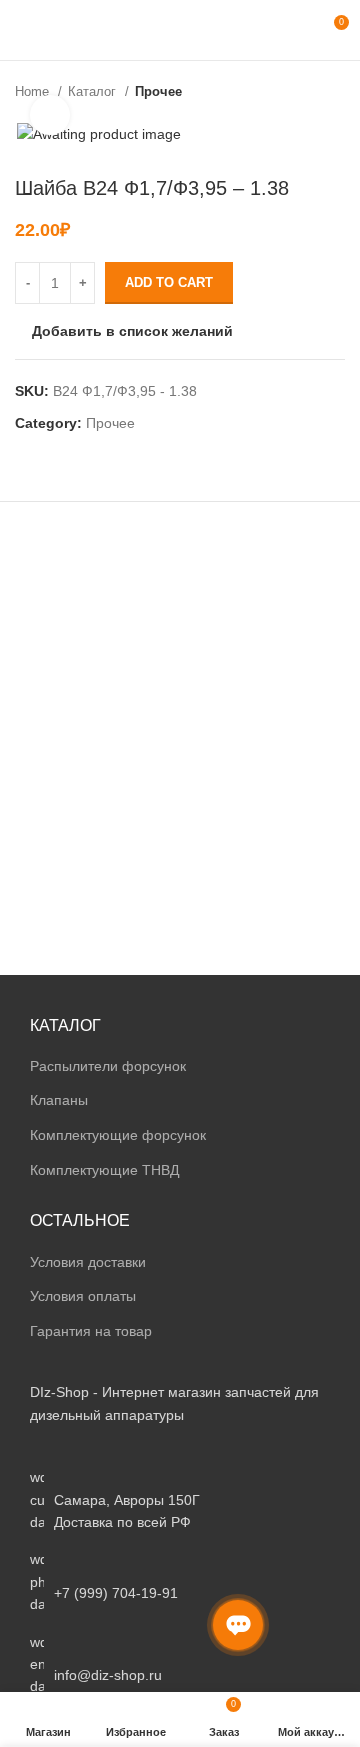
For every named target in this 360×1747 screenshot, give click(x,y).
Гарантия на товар (91, 1331)
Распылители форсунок (108, 1066)
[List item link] (180, 1581)
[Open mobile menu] (23, 30)
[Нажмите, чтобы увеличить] (50, 115)
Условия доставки (88, 1262)
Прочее (158, 91)
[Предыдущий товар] (295, 92)
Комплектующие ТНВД (104, 1170)
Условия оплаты (83, 1296)
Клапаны (59, 1100)
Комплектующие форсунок (118, 1135)
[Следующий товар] (335, 92)
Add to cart (169, 282)
